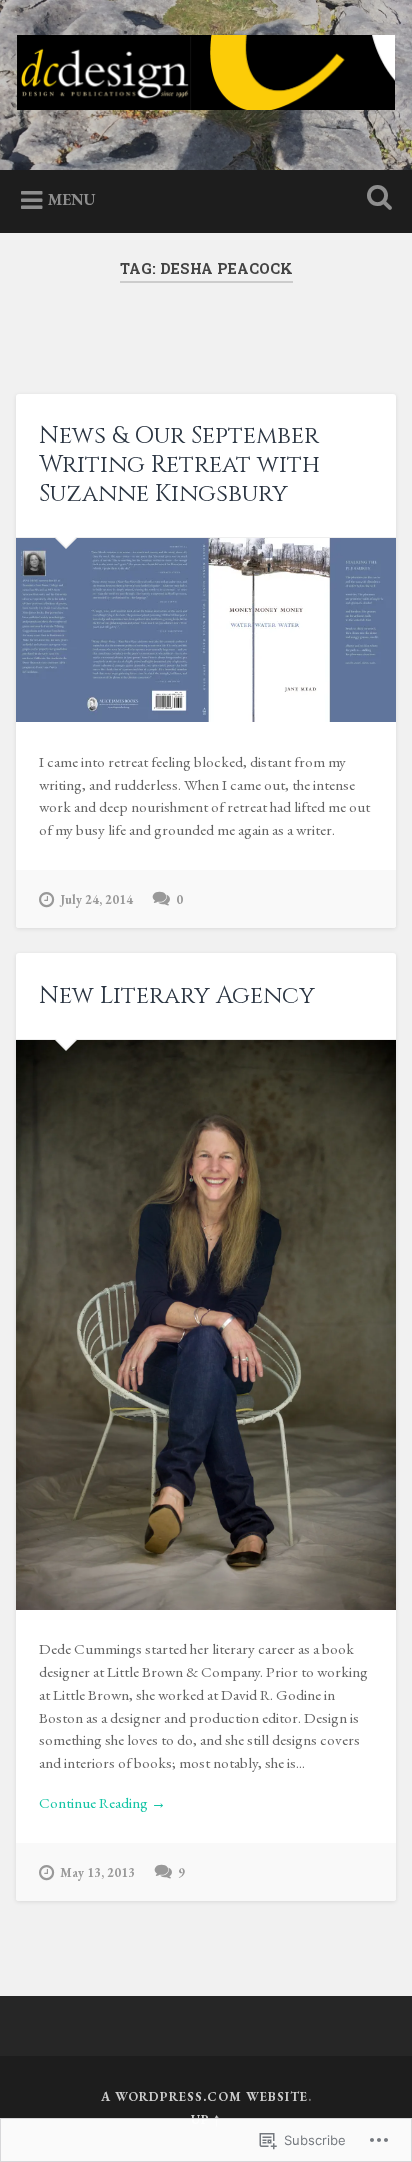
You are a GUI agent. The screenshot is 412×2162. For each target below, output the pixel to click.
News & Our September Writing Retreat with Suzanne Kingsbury (179, 465)
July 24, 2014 (96, 899)
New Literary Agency (177, 996)
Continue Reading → (102, 1803)
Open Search (375, 199)
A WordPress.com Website (204, 2096)
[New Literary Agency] (205, 1325)
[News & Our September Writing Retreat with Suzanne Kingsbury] (205, 630)
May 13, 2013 (97, 1872)
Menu (72, 199)
